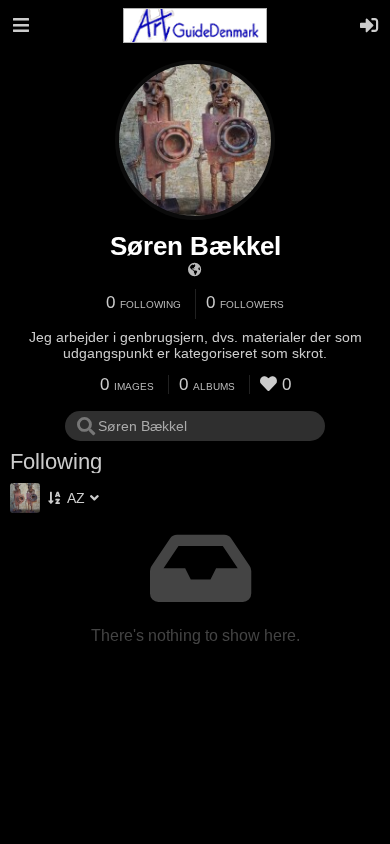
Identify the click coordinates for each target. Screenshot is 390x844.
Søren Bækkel (195, 246)
